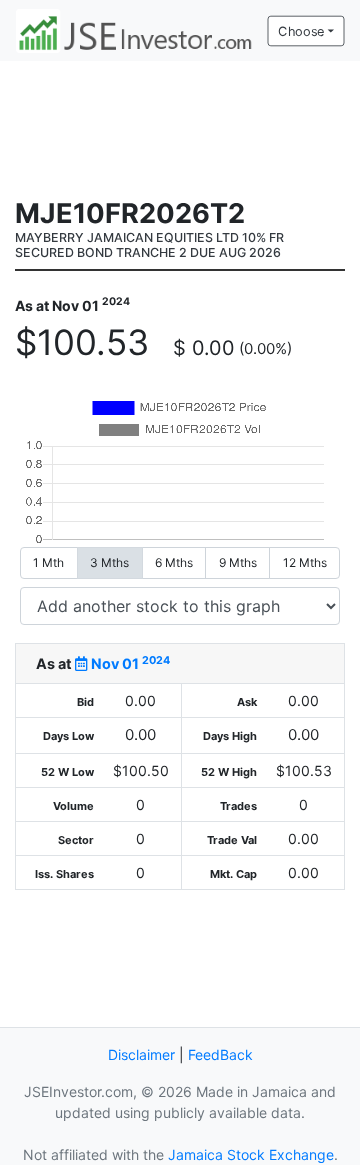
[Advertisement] (180, 127)
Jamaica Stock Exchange (251, 1154)
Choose (301, 31)
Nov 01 (129, 663)
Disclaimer (141, 1054)
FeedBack (220, 1054)
